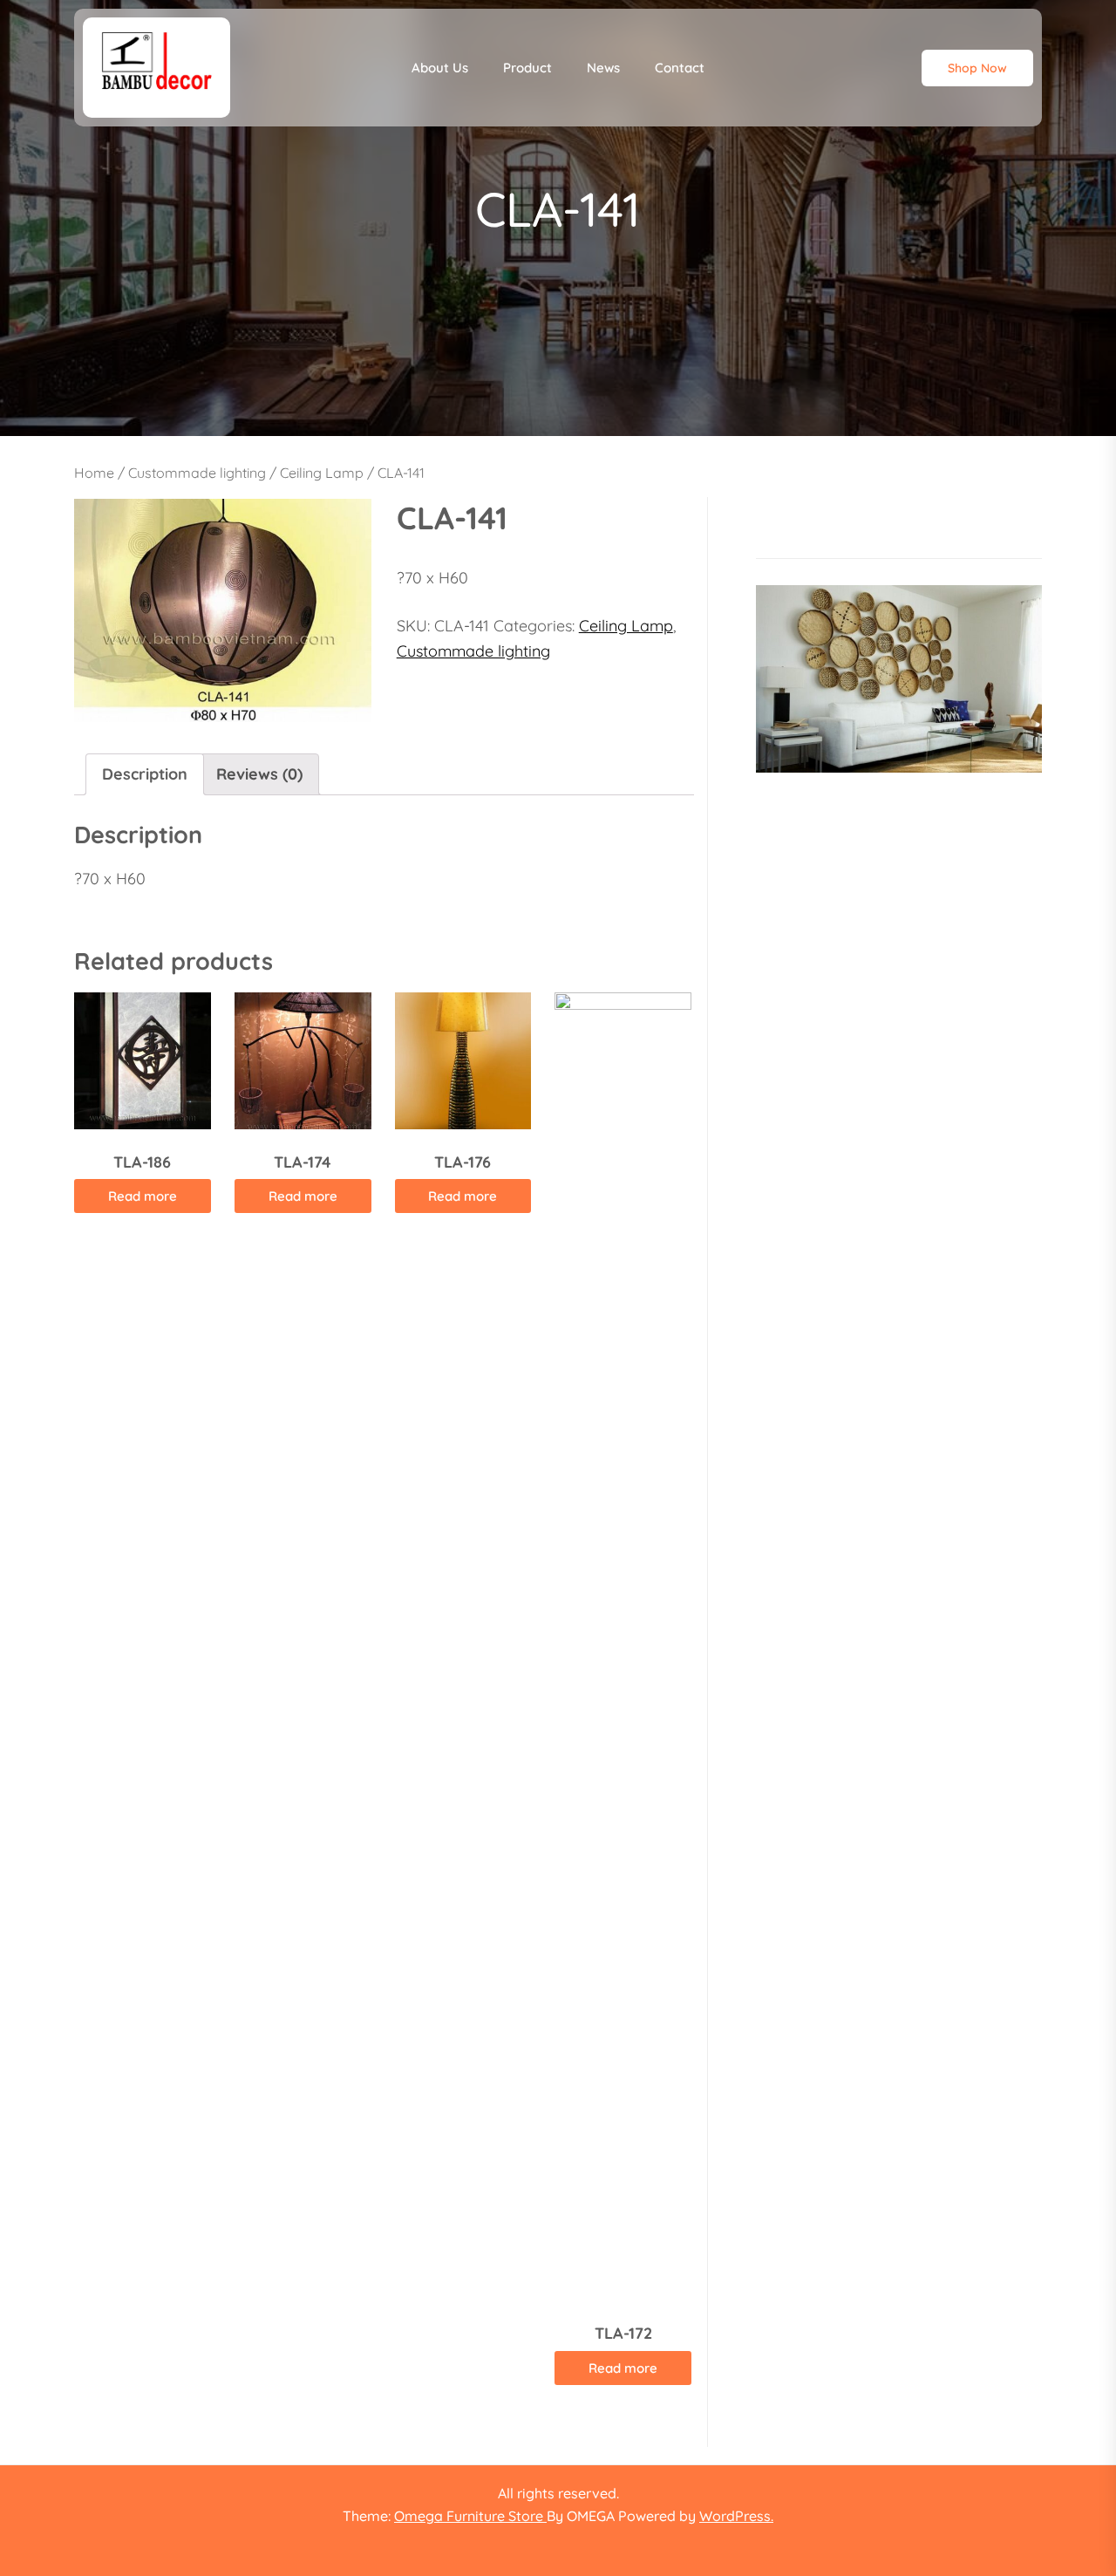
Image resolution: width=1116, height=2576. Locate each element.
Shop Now (977, 68)
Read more (143, 1196)
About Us (440, 68)
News (603, 68)
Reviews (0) (259, 774)
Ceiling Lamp (322, 473)
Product (527, 68)
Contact (680, 68)
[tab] (145, 775)
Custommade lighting (197, 473)
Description (145, 774)
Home (94, 473)
